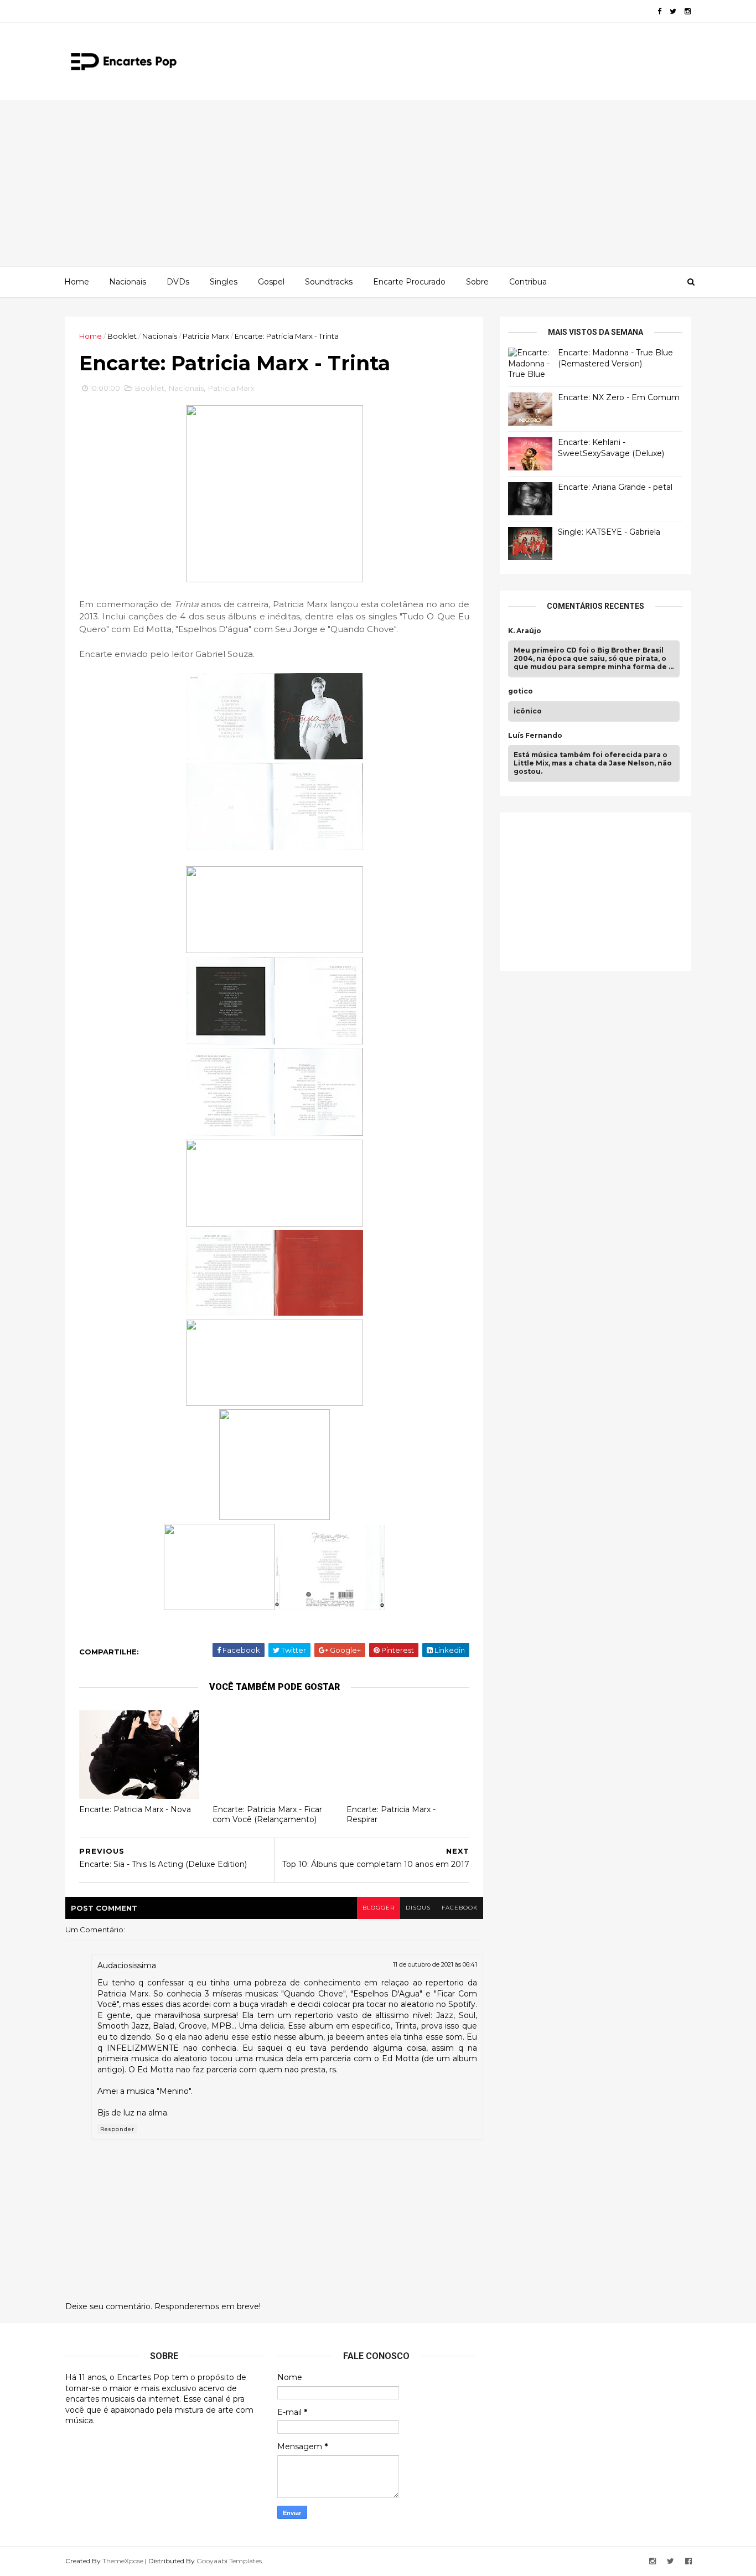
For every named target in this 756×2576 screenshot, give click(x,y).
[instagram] (688, 11)
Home (77, 282)
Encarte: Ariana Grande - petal (615, 487)
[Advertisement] (378, 183)
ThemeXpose (123, 2561)
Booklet (122, 336)
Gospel (271, 282)
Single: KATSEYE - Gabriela (609, 532)
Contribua (528, 282)
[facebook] (659, 11)
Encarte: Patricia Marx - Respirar (391, 1815)
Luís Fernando (535, 736)
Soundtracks (329, 282)
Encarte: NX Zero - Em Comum (619, 397)
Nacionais (128, 282)
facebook (460, 1908)
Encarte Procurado (409, 282)
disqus (418, 1908)
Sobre (477, 282)
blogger (379, 1908)
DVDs (178, 282)
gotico (521, 691)
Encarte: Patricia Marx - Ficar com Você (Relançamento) (267, 1815)
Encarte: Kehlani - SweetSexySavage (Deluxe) (611, 448)
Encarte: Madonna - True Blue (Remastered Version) (615, 358)
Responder (117, 2129)
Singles (224, 282)
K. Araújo (525, 631)
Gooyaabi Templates (229, 2561)
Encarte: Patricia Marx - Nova (135, 1809)
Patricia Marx (206, 336)
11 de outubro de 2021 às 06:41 (435, 1964)
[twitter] (673, 11)
